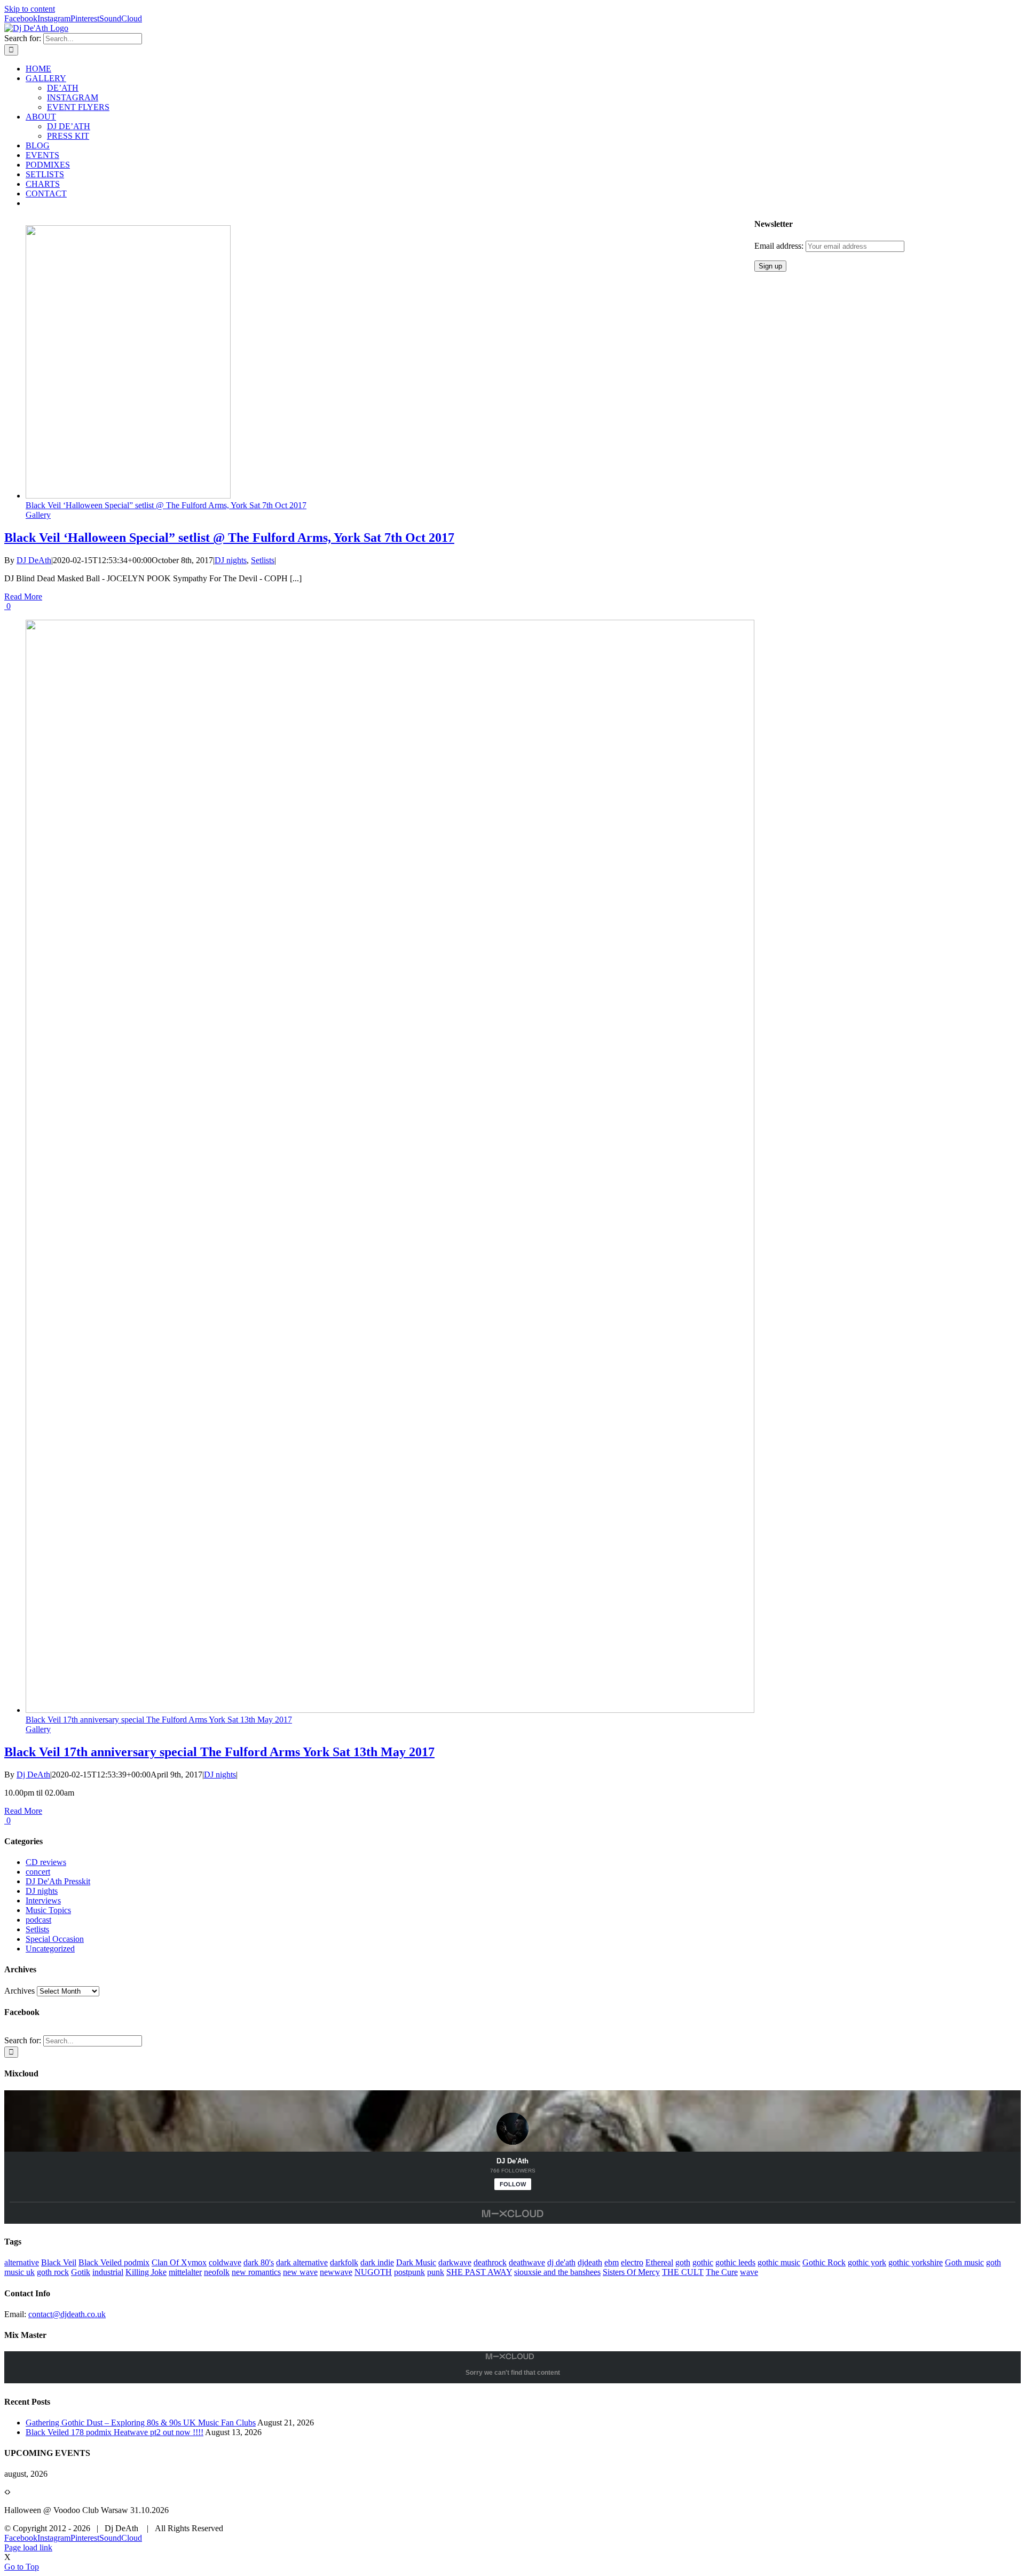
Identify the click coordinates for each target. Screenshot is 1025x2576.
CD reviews (46, 1862)
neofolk (217, 2272)
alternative (22, 2262)
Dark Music (416, 2262)
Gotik (81, 2272)
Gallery (38, 515)
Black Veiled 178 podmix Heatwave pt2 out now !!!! (115, 2432)
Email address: (780, 246)
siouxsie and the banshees (557, 2272)
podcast (38, 1920)
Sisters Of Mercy (631, 2272)
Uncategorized (50, 1949)
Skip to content (30, 9)
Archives (19, 1991)
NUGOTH (373, 2272)
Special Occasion (55, 1939)
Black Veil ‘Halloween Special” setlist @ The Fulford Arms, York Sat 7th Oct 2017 (166, 505)
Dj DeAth (33, 1775)
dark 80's (259, 2262)
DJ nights (231, 560)
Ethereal (659, 2262)
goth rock (53, 2272)
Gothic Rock (824, 2262)
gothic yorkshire (916, 2262)
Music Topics (48, 1910)
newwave (336, 2272)
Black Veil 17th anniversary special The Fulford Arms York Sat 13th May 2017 (159, 1720)
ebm (612, 2262)
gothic (703, 2262)
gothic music (779, 2262)
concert (38, 1872)
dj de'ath (561, 2262)
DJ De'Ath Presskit (58, 1881)
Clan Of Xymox (179, 2262)
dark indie (377, 2262)
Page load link (28, 2547)
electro (632, 2262)
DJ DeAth (34, 560)
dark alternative (302, 2262)
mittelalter (185, 2272)
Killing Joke (146, 2272)
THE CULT (683, 2272)
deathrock (490, 2262)
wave (749, 2272)
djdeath (590, 2262)
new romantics (256, 2272)
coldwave (225, 2262)
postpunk (409, 2272)
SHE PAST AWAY (479, 2272)
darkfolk (344, 2262)
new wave (300, 2272)
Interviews (43, 1901)
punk (436, 2272)
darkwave (455, 2262)
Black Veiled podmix (114, 2262)
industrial (108, 2272)
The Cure (722, 2272)
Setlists (263, 560)
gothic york (867, 2262)
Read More (23, 596)
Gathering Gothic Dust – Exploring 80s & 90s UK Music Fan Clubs (141, 2423)
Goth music (964, 2262)
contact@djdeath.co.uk (67, 2314)
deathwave (527, 2262)
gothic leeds (735, 2262)
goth (683, 2262)
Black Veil (59, 2262)
